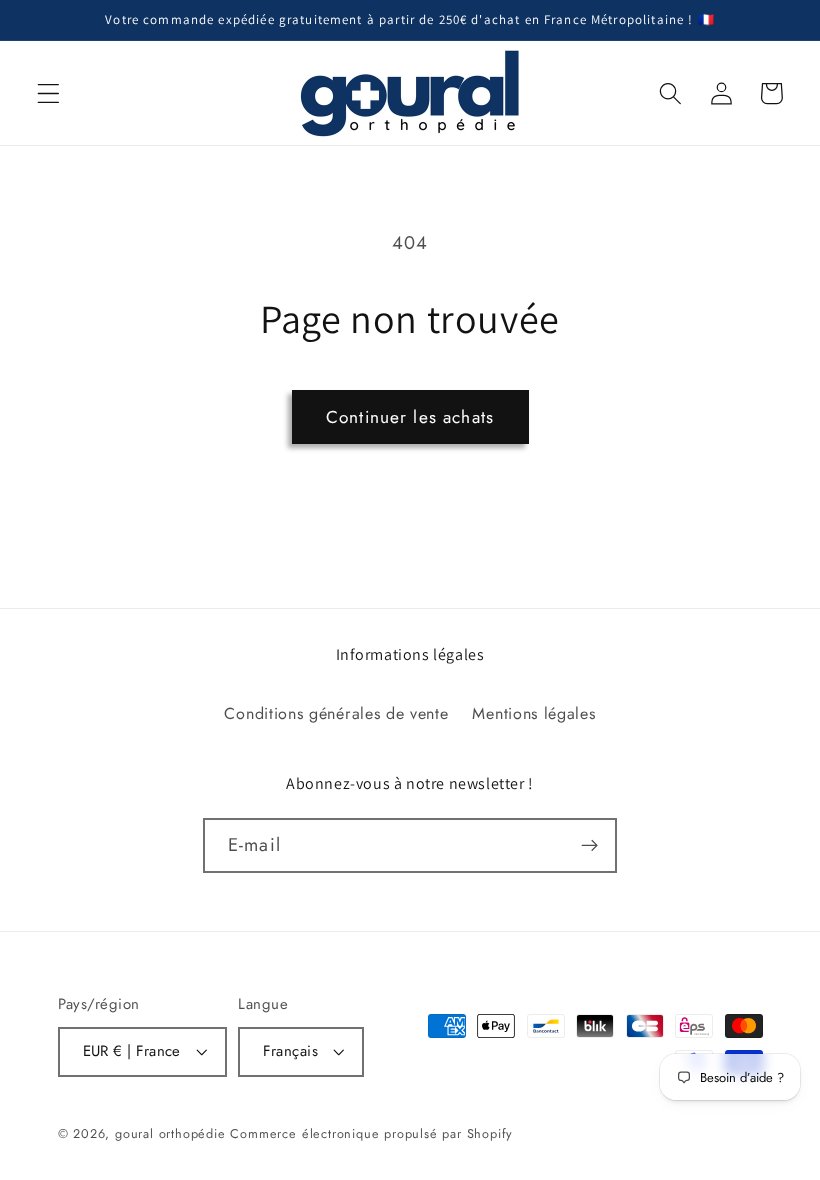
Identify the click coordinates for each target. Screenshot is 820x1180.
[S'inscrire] (589, 846)
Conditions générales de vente (336, 713)
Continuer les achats (410, 417)
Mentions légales (533, 713)
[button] (48, 93)
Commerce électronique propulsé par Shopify (371, 1133)
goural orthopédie (170, 1133)
